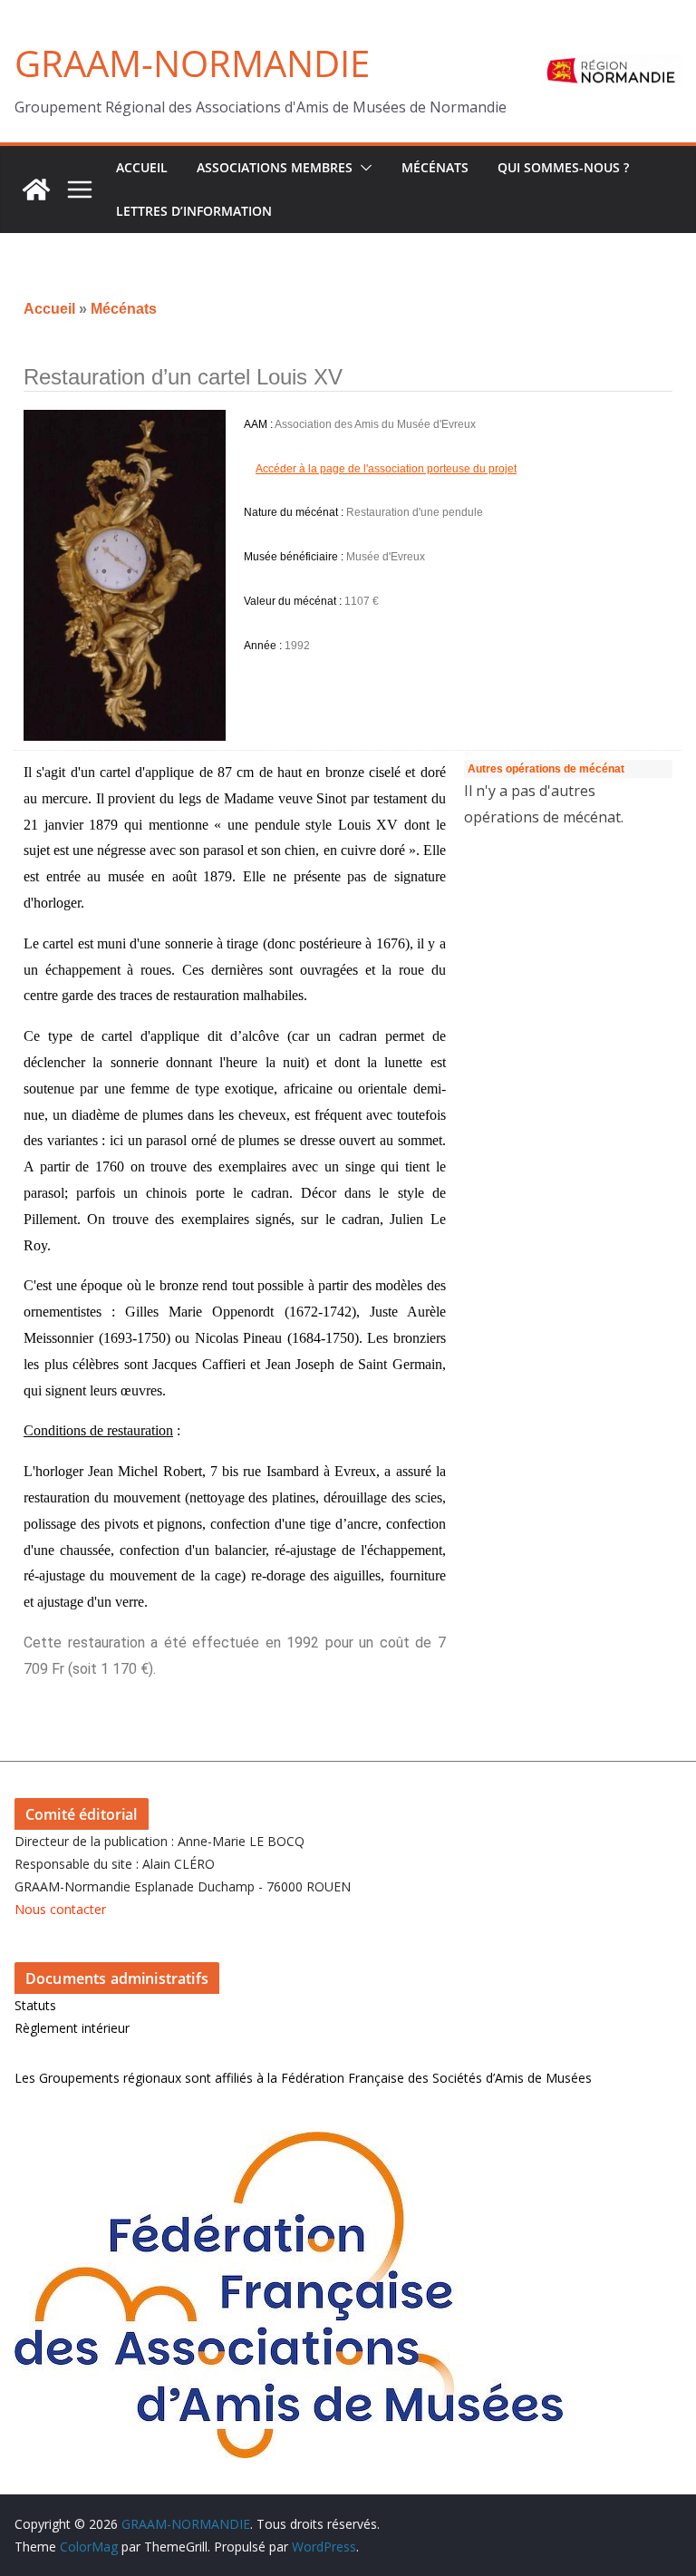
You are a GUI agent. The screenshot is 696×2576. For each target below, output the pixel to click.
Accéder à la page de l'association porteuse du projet (386, 469)
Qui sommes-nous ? (563, 167)
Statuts (35, 2005)
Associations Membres (275, 167)
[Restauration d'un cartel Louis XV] (125, 575)
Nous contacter (60, 1909)
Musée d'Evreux (386, 557)
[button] (362, 168)
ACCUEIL (142, 167)
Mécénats (435, 167)
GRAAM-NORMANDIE (192, 63)
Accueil (49, 309)
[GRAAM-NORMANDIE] (36, 190)
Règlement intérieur (72, 2028)
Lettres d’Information (194, 211)
